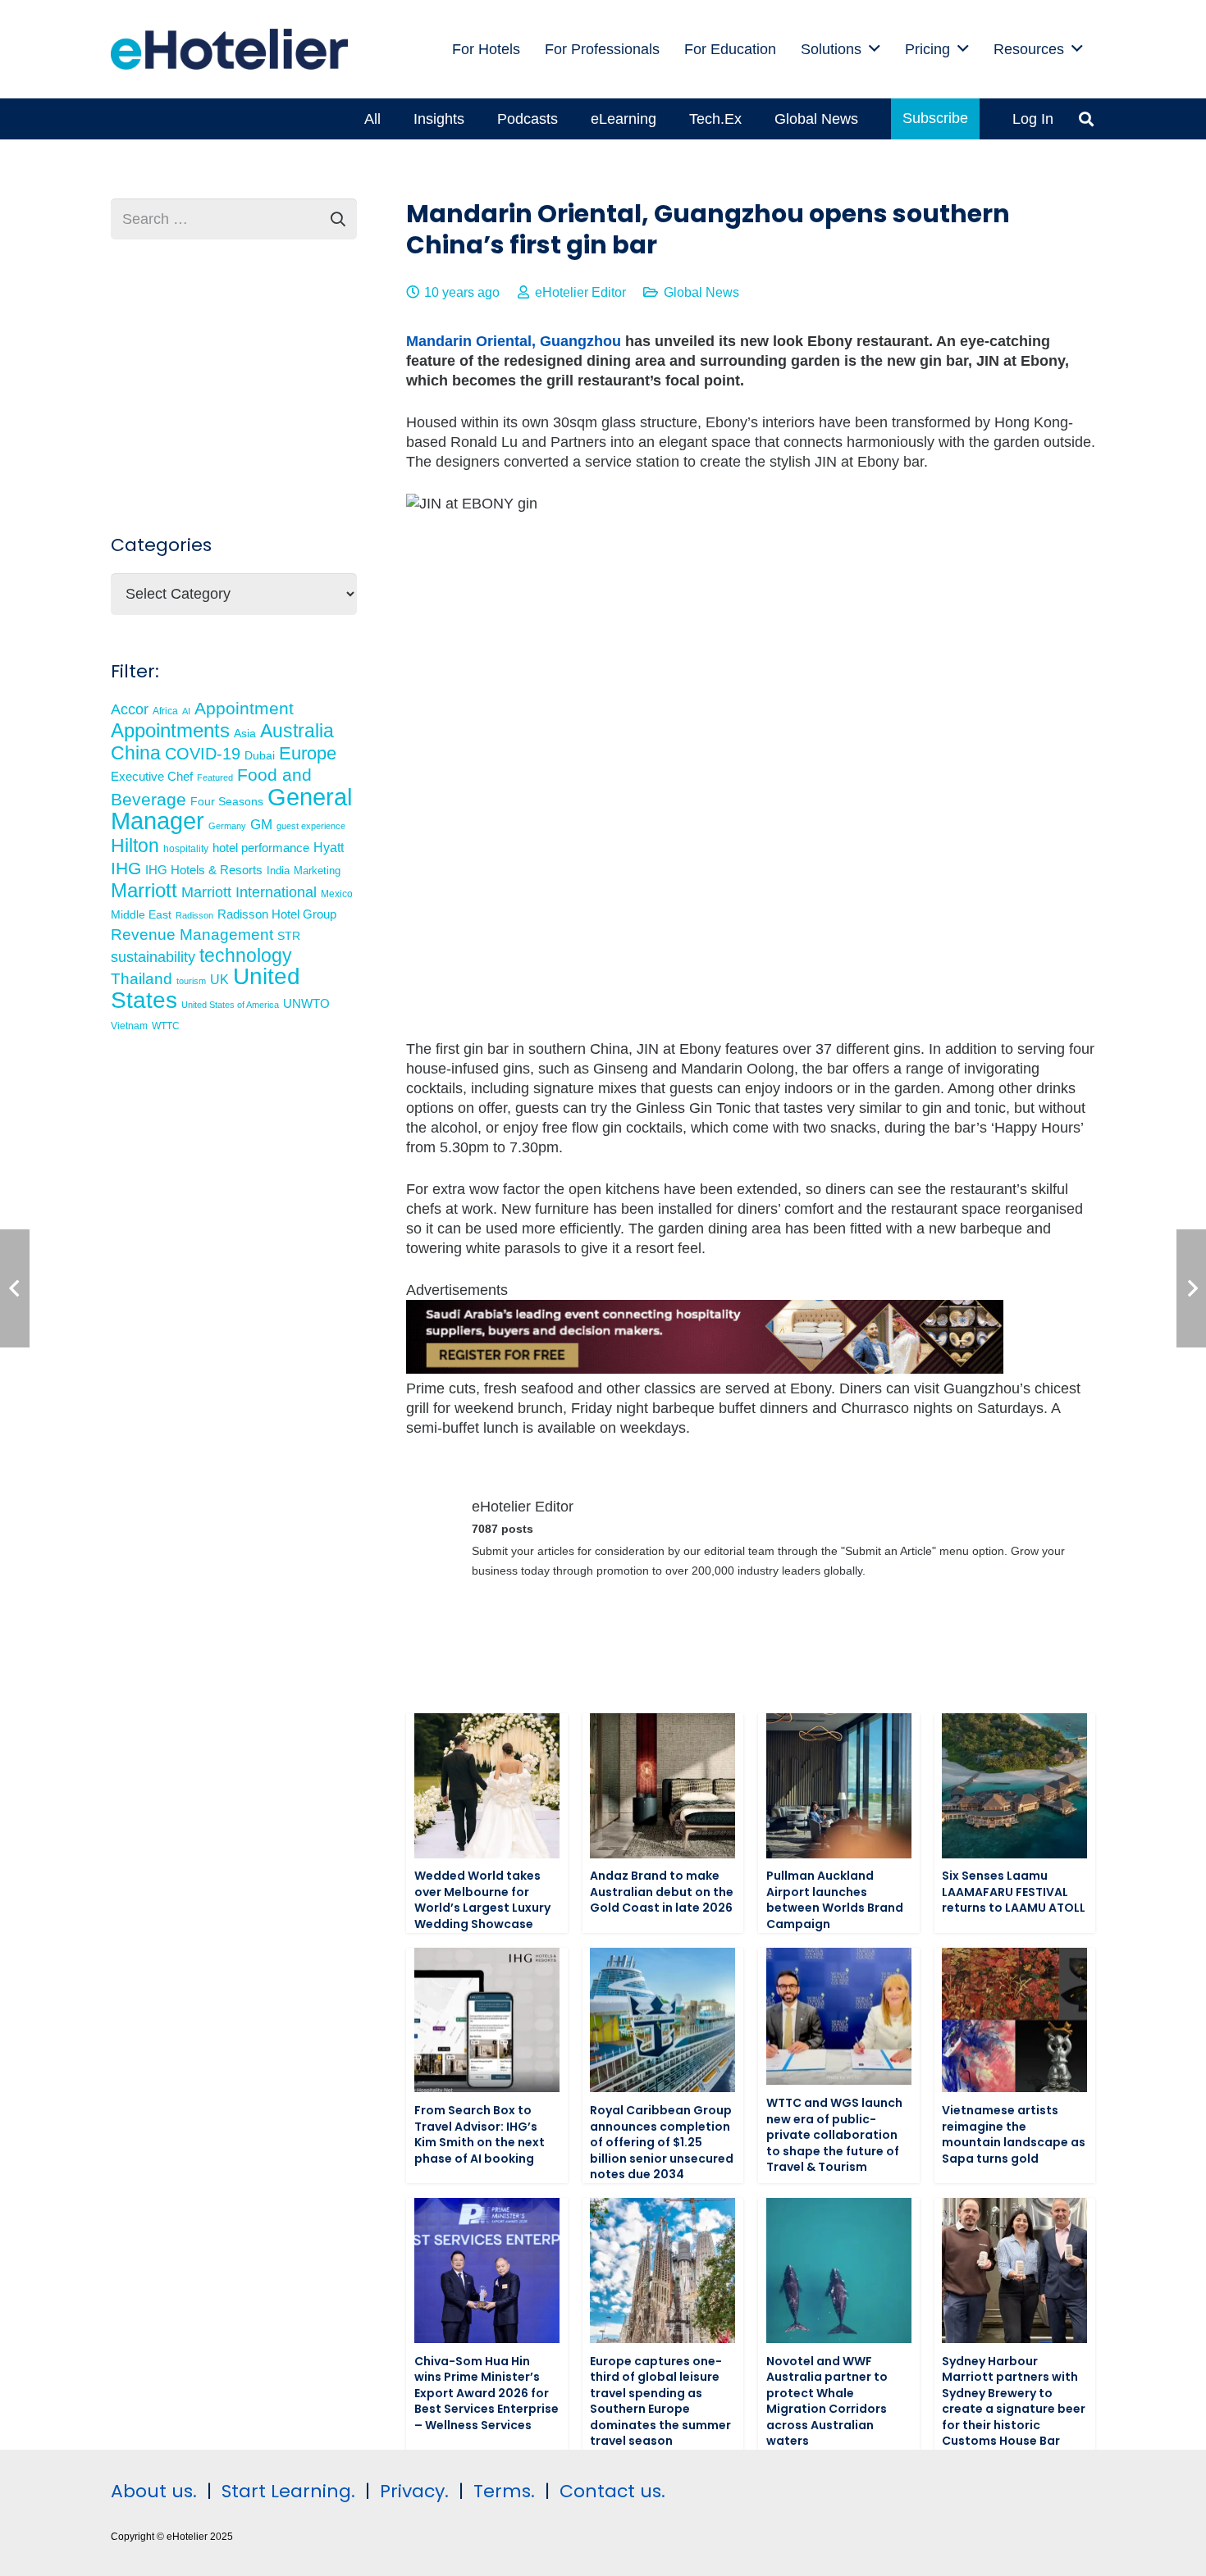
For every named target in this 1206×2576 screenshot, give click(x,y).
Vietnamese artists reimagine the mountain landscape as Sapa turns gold (1014, 2134)
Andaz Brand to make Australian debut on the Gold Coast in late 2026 (662, 1892)
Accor (130, 709)
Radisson (194, 915)
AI (186, 711)
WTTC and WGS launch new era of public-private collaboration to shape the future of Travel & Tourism (834, 2135)
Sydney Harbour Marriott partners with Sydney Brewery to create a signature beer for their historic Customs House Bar (1014, 2401)
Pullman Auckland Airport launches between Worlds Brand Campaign (835, 1900)
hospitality (186, 849)
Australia (297, 731)
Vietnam (129, 1026)
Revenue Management (192, 935)
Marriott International (249, 892)
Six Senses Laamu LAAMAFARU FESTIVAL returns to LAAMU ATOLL (1014, 1892)
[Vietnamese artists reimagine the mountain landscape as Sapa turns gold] (1014, 2020)
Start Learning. (286, 2491)
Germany (227, 826)
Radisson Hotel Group (277, 914)
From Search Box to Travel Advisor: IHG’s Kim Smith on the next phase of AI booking (480, 2134)
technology (246, 955)
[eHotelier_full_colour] (229, 49)
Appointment (244, 708)
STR (289, 936)
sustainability (153, 957)
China (136, 753)
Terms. (504, 2491)
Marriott (144, 890)
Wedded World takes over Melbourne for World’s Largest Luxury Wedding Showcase (482, 1900)
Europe (308, 753)
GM (261, 825)
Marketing (317, 871)
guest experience (311, 826)
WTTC (166, 1026)
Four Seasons (227, 801)
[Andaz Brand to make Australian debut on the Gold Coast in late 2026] (662, 1786)
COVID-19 (203, 754)
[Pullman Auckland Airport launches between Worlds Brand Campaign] (839, 1786)
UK (219, 979)
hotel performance (261, 848)
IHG (126, 868)
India (278, 871)
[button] (875, 49)
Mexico (337, 894)
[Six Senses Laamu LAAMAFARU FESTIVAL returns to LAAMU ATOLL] (1014, 1786)
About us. (154, 2491)
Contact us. (612, 2491)
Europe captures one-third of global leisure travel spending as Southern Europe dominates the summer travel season (660, 2401)
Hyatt (329, 848)
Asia (245, 733)
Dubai (260, 755)
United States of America (230, 1005)
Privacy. (414, 2491)
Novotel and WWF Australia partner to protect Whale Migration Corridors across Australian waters (827, 2401)
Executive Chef (152, 776)
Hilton (135, 846)
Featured (215, 777)
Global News (701, 292)
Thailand (142, 979)
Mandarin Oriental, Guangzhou (514, 341)
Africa (165, 711)
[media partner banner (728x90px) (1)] (705, 1369)
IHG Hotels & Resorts (204, 870)
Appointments (170, 730)
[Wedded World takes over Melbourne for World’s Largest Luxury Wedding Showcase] (487, 1786)
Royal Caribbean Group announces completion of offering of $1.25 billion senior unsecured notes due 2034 (662, 2142)
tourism (191, 981)
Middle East (141, 915)
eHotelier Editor (580, 292)
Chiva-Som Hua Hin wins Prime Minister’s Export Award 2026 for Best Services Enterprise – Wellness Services (487, 2393)
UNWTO (306, 1003)
